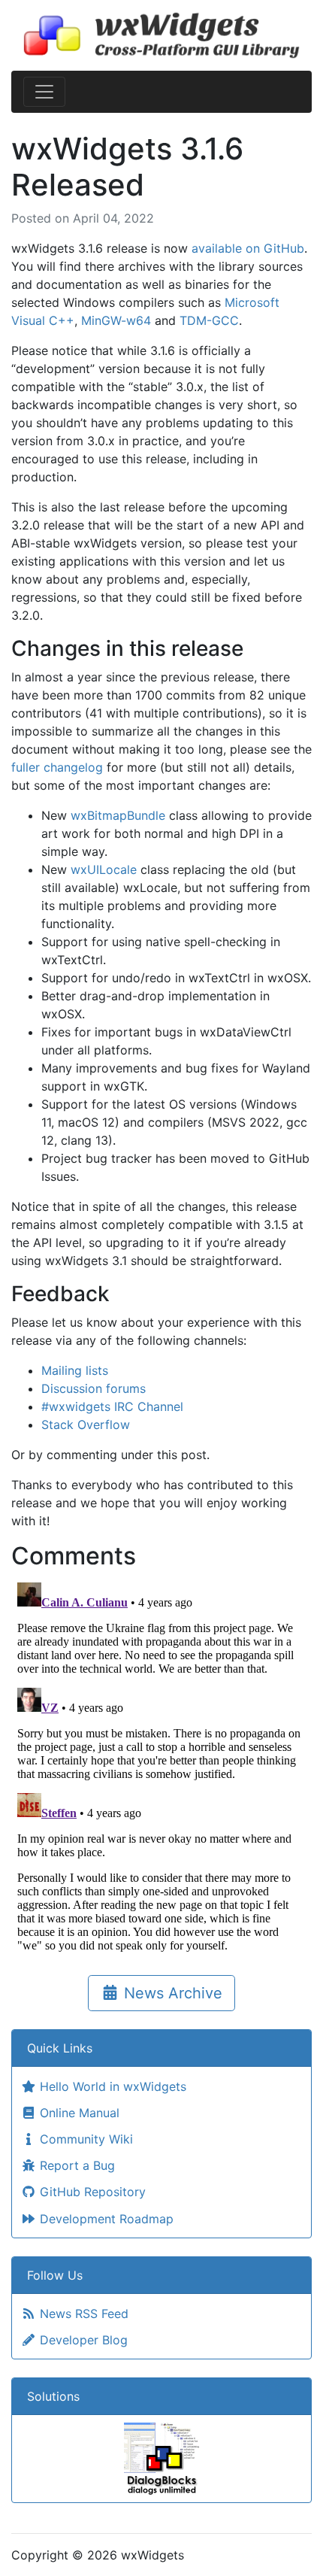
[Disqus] (161, 1764)
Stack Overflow (86, 1425)
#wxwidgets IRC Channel (112, 1406)
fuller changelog (57, 767)
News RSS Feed (82, 2314)
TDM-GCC (209, 320)
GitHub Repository (91, 2192)
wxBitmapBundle (118, 815)
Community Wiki (85, 2139)
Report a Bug (75, 2165)
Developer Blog (82, 2340)
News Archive (171, 1993)
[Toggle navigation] (44, 92)
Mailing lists (75, 1370)
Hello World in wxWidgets (111, 2086)
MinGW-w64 (116, 320)
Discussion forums (94, 1388)
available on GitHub (248, 248)
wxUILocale (104, 869)
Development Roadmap (105, 2219)
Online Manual (78, 2113)
